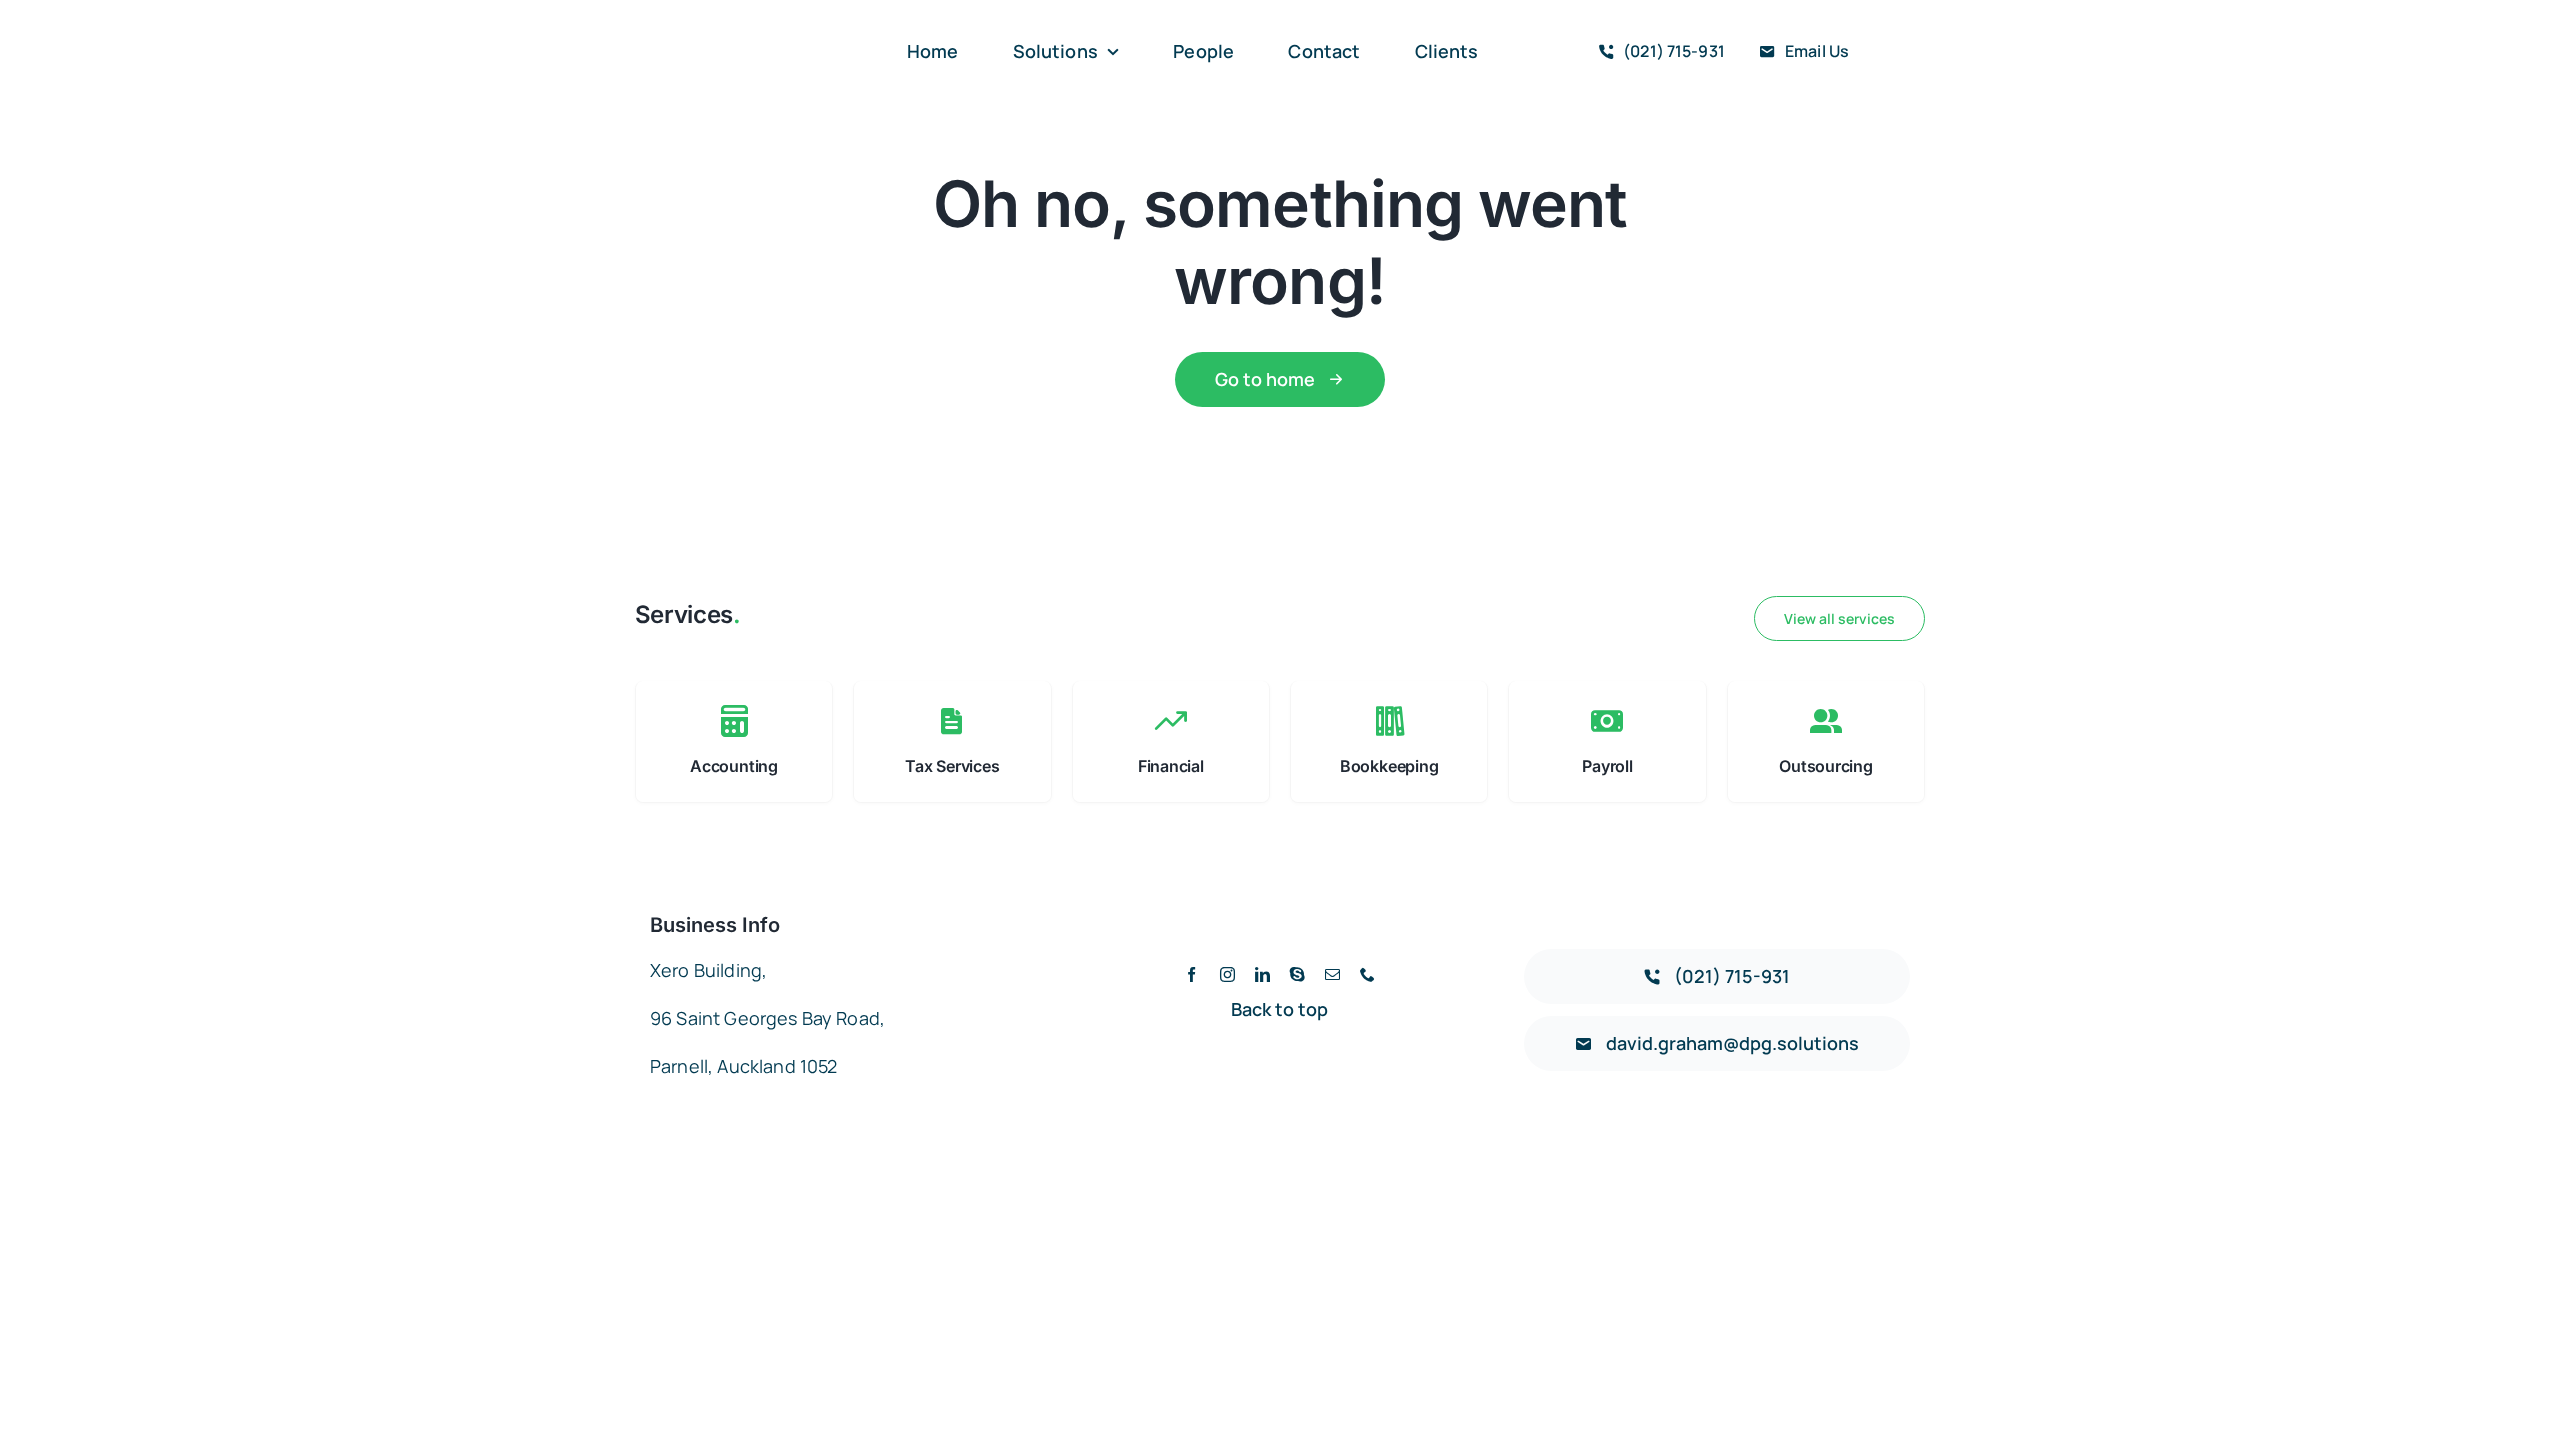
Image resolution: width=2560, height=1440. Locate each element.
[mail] (1332, 974)
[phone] (1367, 974)
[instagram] (1227, 974)
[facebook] (1191, 974)
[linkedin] (1262, 974)
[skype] (1297, 974)
